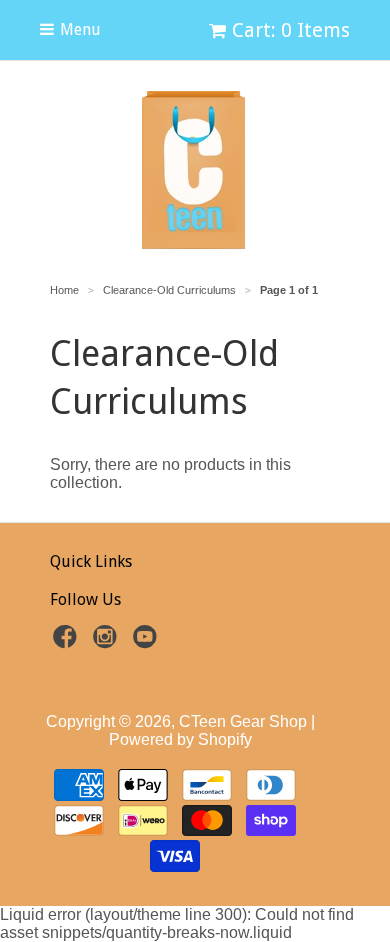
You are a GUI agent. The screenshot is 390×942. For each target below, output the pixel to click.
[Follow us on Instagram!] (108, 642)
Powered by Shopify (180, 739)
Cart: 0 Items (291, 30)
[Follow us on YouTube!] (148, 642)
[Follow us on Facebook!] (68, 642)
